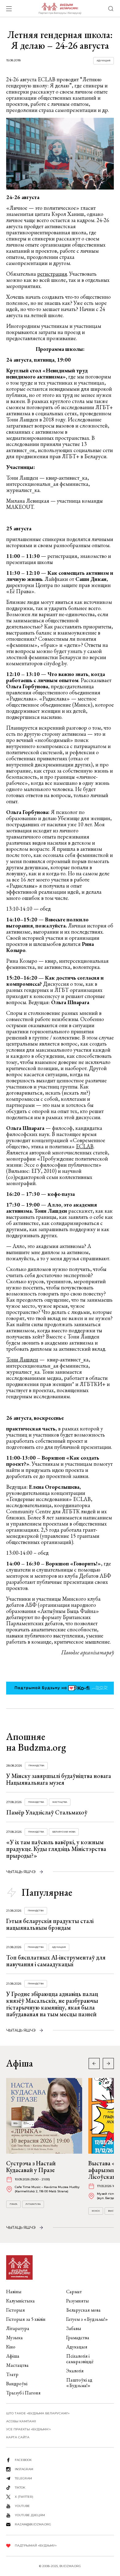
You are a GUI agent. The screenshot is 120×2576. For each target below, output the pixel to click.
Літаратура (33, 2204)
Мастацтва (60, 1802)
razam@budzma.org (33, 2524)
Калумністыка (20, 2301)
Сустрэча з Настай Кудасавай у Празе (31, 2167)
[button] (108, 2063)
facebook (23, 2460)
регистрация (52, 274)
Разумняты (78, 2301)
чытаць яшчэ (21, 1872)
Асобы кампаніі (21, 2421)
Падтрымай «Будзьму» (36, 2545)
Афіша (13, 2356)
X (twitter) (24, 2497)
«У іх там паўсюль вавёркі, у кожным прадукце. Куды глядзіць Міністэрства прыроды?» (56, 1849)
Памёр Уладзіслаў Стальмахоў (47, 1812)
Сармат (74, 2292)
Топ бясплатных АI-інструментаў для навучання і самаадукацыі (56, 1961)
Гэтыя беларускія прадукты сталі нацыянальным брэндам (50, 1924)
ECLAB (85, 1146)
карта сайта (18, 2437)
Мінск (96, 2211)
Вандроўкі (17, 2384)
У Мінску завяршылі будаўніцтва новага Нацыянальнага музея (59, 1779)
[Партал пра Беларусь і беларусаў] (60, 9)
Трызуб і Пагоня (23, 2393)
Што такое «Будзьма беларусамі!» (38, 2413)
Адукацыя (104, 61)
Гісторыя (16, 2310)
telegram (23, 2478)
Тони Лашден (22, 1359)
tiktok (20, 2488)
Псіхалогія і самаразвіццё (80, 2359)
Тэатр (12, 2374)
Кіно (11, 2347)
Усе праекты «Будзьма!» (28, 2429)
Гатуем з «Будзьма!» (87, 2319)
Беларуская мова (64, 1832)
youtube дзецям (30, 2515)
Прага (13, 2204)
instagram (24, 2469)
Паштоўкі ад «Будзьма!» (79, 2383)
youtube (22, 2506)
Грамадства (36, 1766)
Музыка (14, 2338)
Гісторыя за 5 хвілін (26, 2319)
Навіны (14, 2292)
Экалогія (75, 2371)
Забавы (74, 2328)
